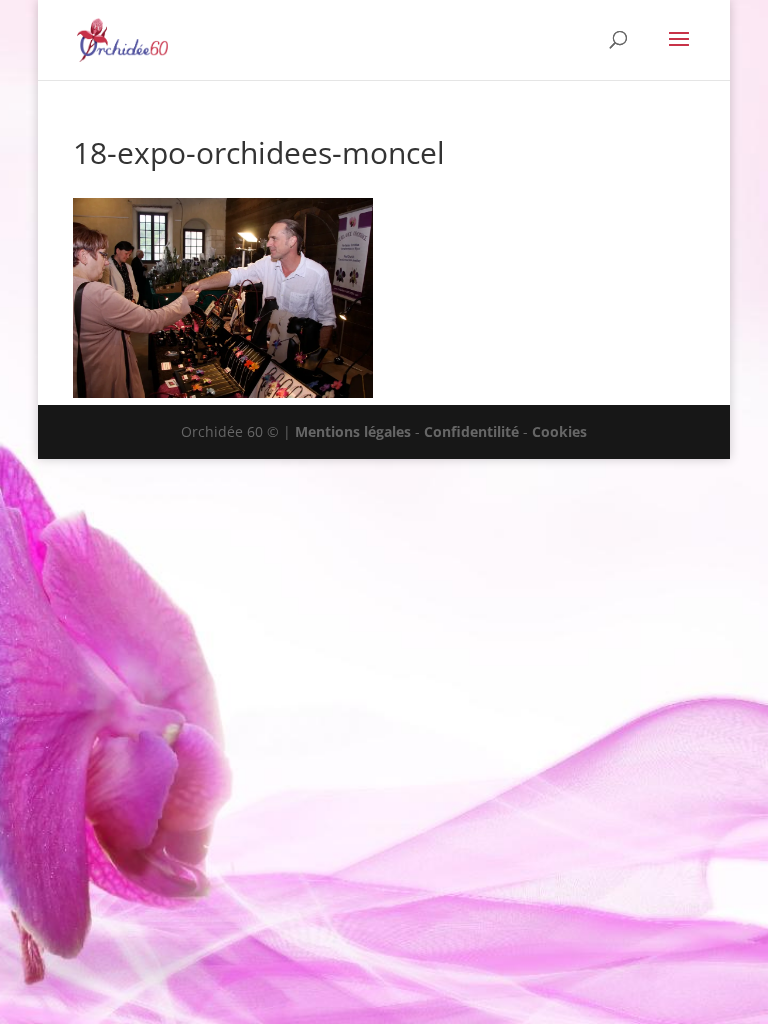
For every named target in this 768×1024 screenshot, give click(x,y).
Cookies (559, 431)
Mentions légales (353, 431)
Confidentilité (471, 431)
